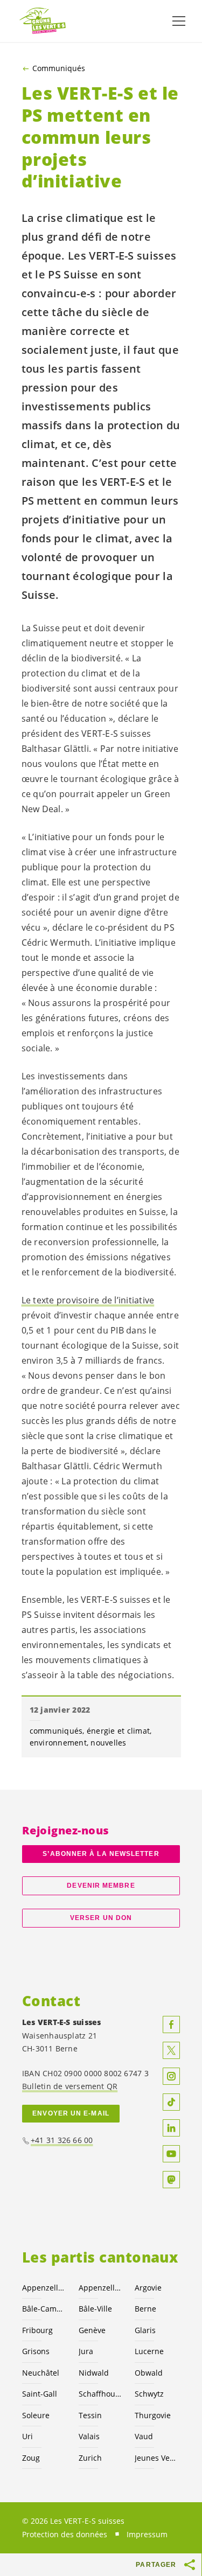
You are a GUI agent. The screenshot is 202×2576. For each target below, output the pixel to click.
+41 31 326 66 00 (62, 2140)
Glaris (145, 2330)
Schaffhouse (100, 2394)
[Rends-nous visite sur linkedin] (171, 2128)
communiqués (56, 1731)
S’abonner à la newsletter (101, 1854)
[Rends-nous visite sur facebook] (171, 2025)
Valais (89, 2436)
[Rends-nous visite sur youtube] (171, 2154)
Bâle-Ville (95, 2309)
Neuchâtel (41, 2373)
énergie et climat (118, 1731)
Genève (92, 2330)
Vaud (144, 2436)
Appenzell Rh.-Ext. (44, 2288)
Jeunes (156, 2458)
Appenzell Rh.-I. (100, 2288)
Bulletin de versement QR (70, 2086)
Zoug (31, 2458)
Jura (86, 2351)
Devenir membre (101, 1886)
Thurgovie (153, 2415)
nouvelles (108, 1743)
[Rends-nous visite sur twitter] (171, 2050)
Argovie (148, 2288)
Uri (27, 2436)
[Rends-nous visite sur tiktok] (171, 2102)
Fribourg (37, 2330)
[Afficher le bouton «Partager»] (190, 2565)
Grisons (36, 2351)
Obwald (149, 2373)
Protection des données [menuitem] (65, 2534)
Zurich (90, 2458)
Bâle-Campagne (44, 2309)
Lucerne (149, 2351)
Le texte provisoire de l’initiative (88, 1300)
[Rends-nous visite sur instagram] (171, 2076)
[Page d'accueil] (43, 21)
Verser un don (101, 1918)
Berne (145, 2309)
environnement (58, 1743)
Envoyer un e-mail (71, 2113)
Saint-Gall (40, 2394)
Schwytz (149, 2394)
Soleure (36, 2415)
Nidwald (94, 2373)
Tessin (90, 2415)
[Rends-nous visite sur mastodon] (171, 2180)
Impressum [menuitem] (147, 2534)
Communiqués (59, 68)
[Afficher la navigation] (179, 21)
